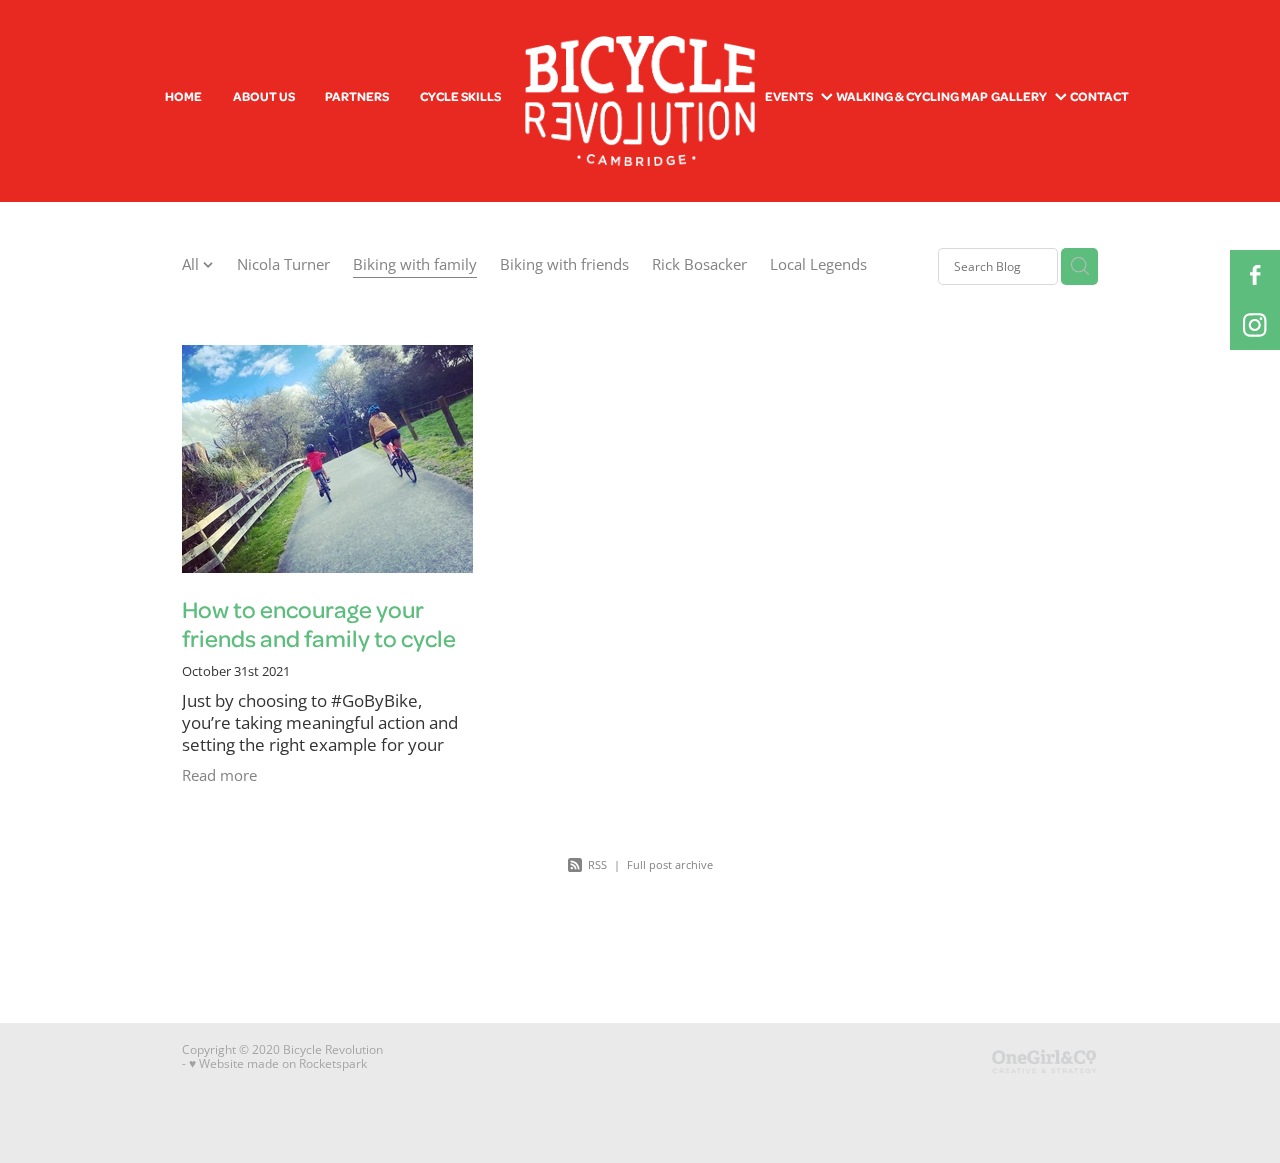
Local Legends (818, 264)
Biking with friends (564, 264)
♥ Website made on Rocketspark (278, 1063)
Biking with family (415, 264)
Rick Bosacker (699, 264)
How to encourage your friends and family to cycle (319, 623)
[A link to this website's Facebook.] (1255, 275)
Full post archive (670, 864)
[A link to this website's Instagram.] (1255, 325)
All (192, 264)
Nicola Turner (283, 264)
